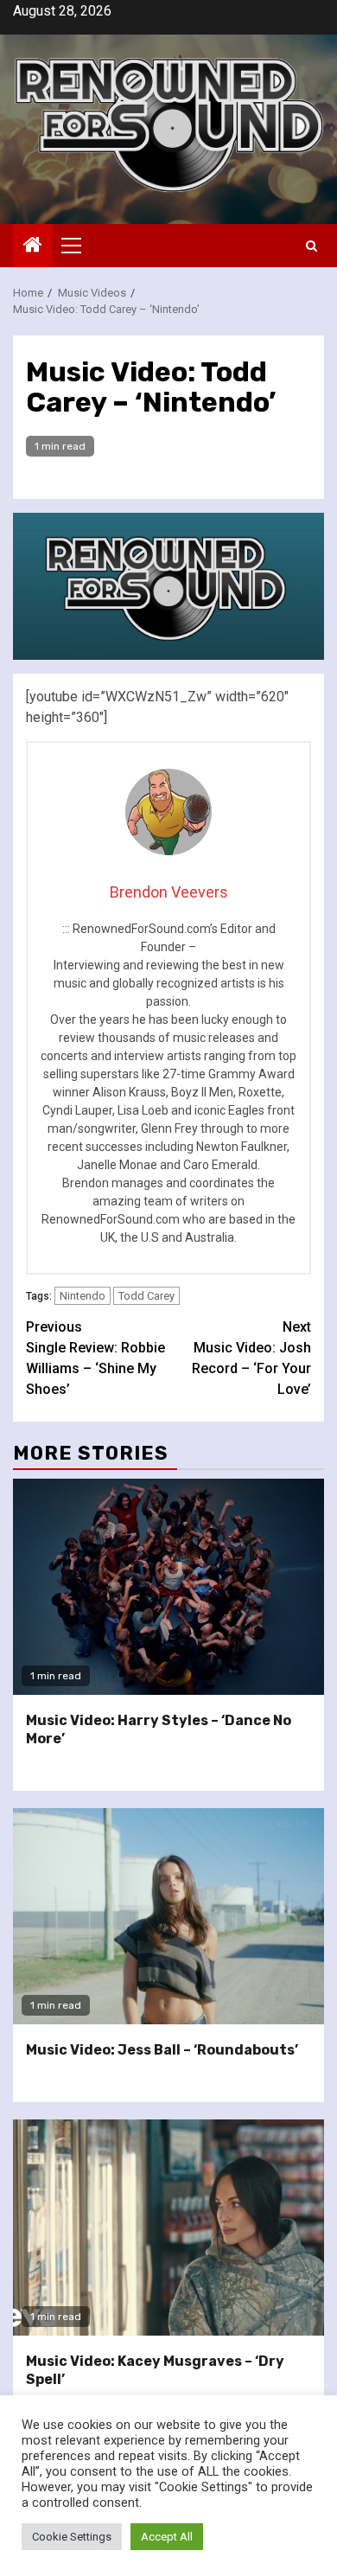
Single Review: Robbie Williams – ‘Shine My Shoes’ (95, 1358)
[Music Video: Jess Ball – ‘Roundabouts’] (168, 1916)
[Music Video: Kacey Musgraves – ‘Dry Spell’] (168, 2228)
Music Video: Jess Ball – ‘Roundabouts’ (162, 2050)
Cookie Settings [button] (72, 2537)
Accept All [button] (167, 2537)
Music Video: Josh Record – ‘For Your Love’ (251, 1358)
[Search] (312, 246)
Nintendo (83, 1296)
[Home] (33, 246)
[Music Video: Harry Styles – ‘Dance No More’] (168, 1587)
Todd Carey (146, 1296)
